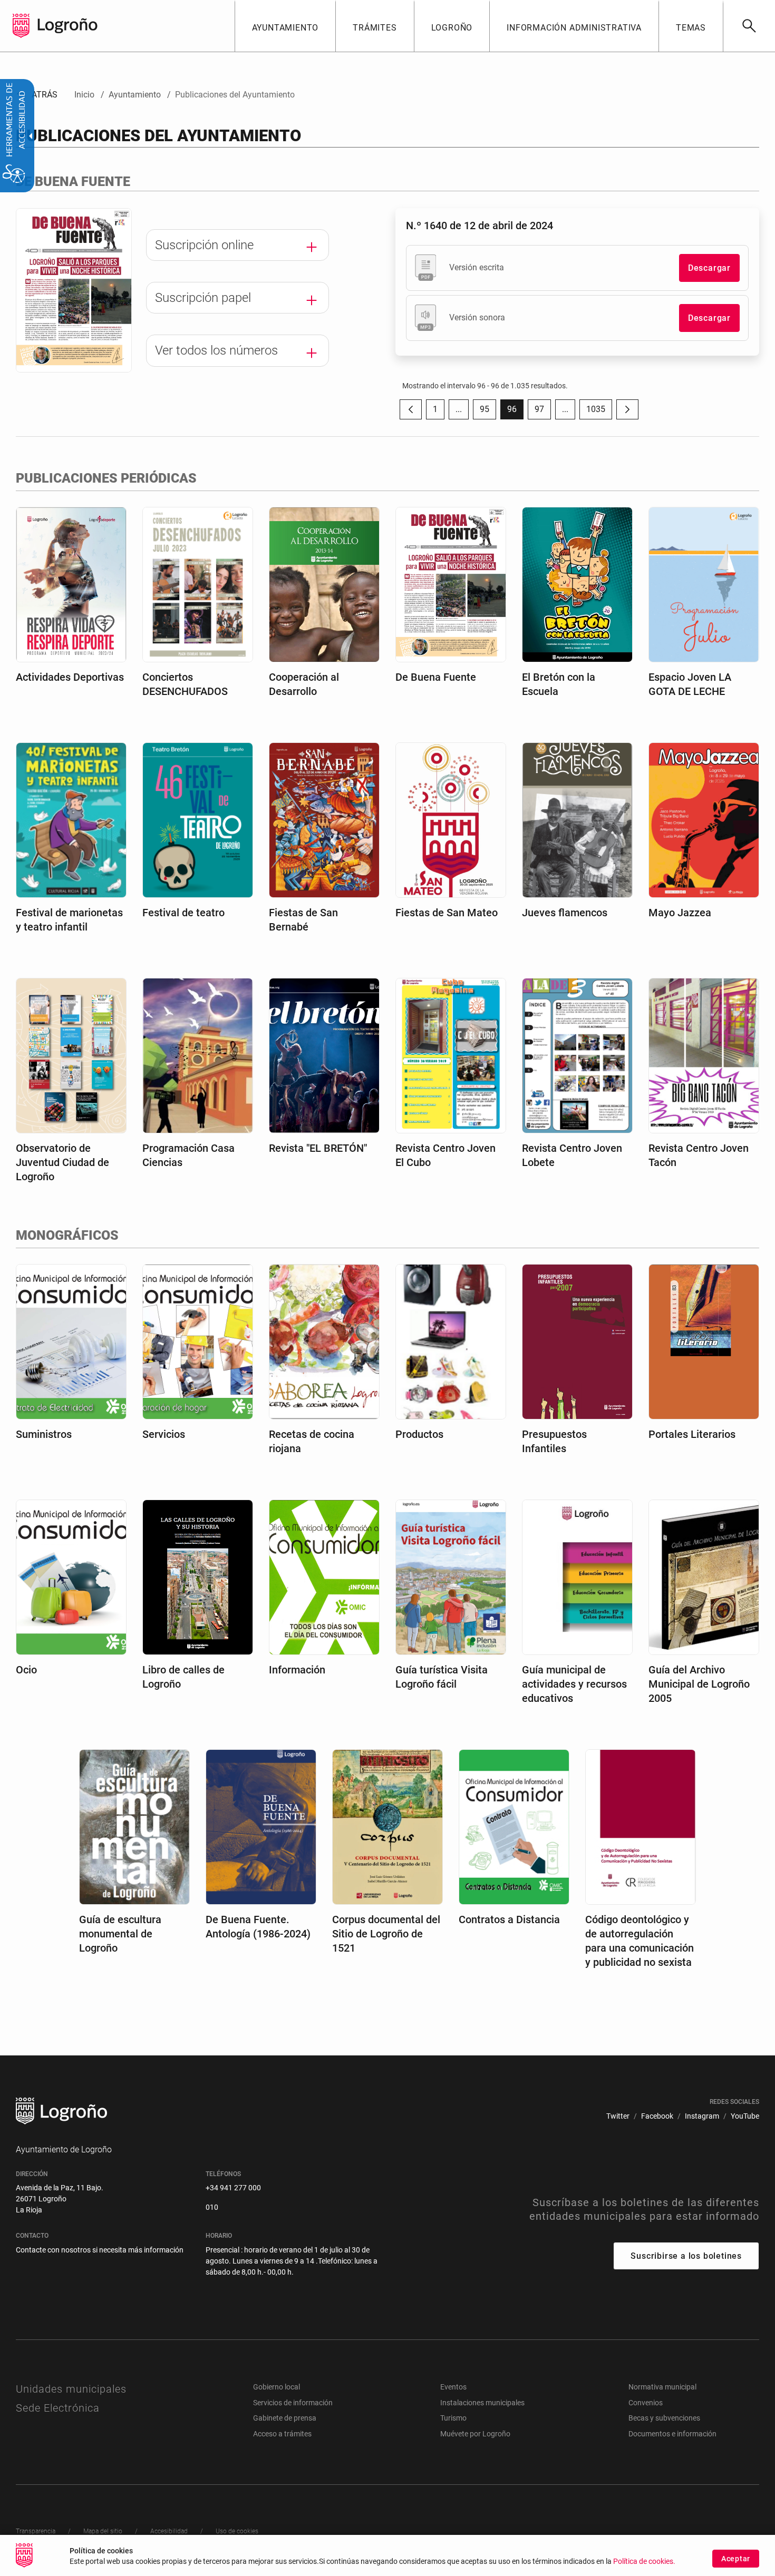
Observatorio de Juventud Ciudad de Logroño (62, 1162)
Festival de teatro (183, 913)
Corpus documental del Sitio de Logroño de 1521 (386, 1934)
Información (297, 1670)
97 (543, 412)
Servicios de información (293, 2403)
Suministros (44, 1434)
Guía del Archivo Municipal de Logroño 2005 (699, 1684)
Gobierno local (277, 2387)
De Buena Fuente (436, 677)
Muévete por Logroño (475, 2434)
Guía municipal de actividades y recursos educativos (574, 1684)
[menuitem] (285, 26)
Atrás (37, 95)
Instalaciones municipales (482, 2403)
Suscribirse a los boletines (686, 2256)
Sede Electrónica (58, 2408)
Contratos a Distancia (509, 1919)
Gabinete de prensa (285, 2418)
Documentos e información (672, 2434)
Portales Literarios (692, 1434)
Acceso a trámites (282, 2434)
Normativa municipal (662, 2387)
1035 (599, 412)
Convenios (646, 2403)
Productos (419, 1434)
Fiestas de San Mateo (447, 913)
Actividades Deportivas (70, 677)
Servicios (164, 1434)
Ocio (26, 1670)
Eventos (453, 2387)
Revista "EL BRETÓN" (318, 1148)
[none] (21, 26)
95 (488, 412)
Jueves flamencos (565, 913)
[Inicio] (67, 25)
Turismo (453, 2418)
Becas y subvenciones (664, 2418)
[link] (749, 26)
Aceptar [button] (736, 2559)
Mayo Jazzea (680, 913)
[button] (459, 409)
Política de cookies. (644, 2562)
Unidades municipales (71, 2389)
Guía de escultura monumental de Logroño (120, 1934)
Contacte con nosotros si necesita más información (100, 2250)
